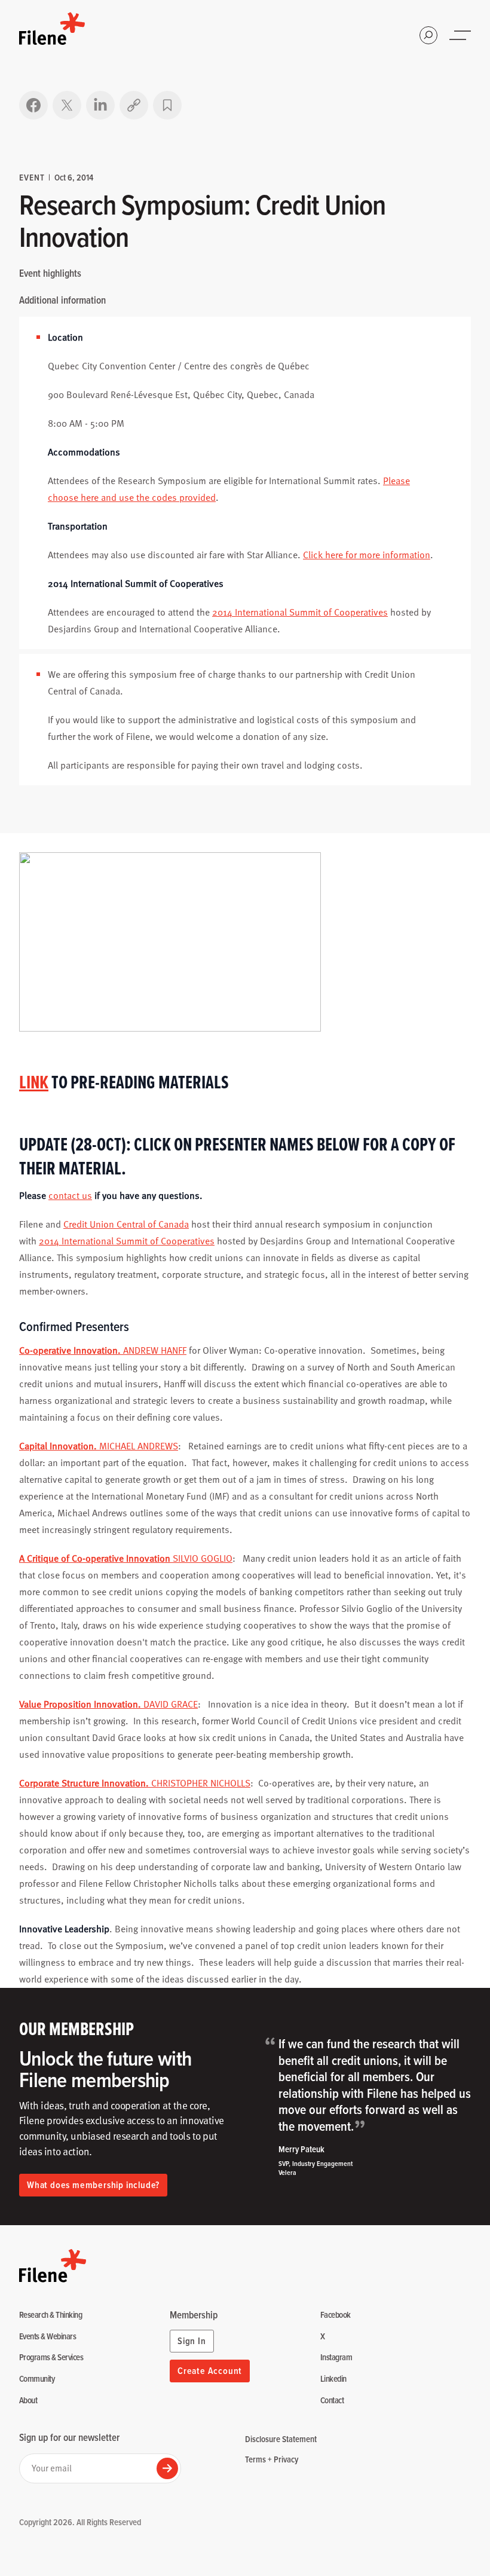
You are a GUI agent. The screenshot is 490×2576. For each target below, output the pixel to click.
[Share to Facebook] (33, 105)
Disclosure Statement (281, 2439)
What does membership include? (93, 2185)
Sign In (192, 2341)
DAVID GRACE (108, 1704)
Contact (332, 2401)
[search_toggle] (428, 35)
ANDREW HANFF (103, 1350)
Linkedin (333, 2379)
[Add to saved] (167, 105)
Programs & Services (51, 2358)
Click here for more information (367, 555)
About (28, 2401)
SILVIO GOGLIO (126, 1558)
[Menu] (461, 35)
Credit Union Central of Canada (126, 1224)
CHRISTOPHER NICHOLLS (135, 1783)
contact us (70, 1195)
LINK (34, 1082)
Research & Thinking (50, 2315)
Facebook (336, 2315)
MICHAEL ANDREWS (99, 1446)
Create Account (210, 2371)
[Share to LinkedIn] (100, 105)
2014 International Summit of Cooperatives (300, 612)
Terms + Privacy (272, 2459)
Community (37, 2379)
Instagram (336, 2358)
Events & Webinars (48, 2337)
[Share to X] (67, 105)
